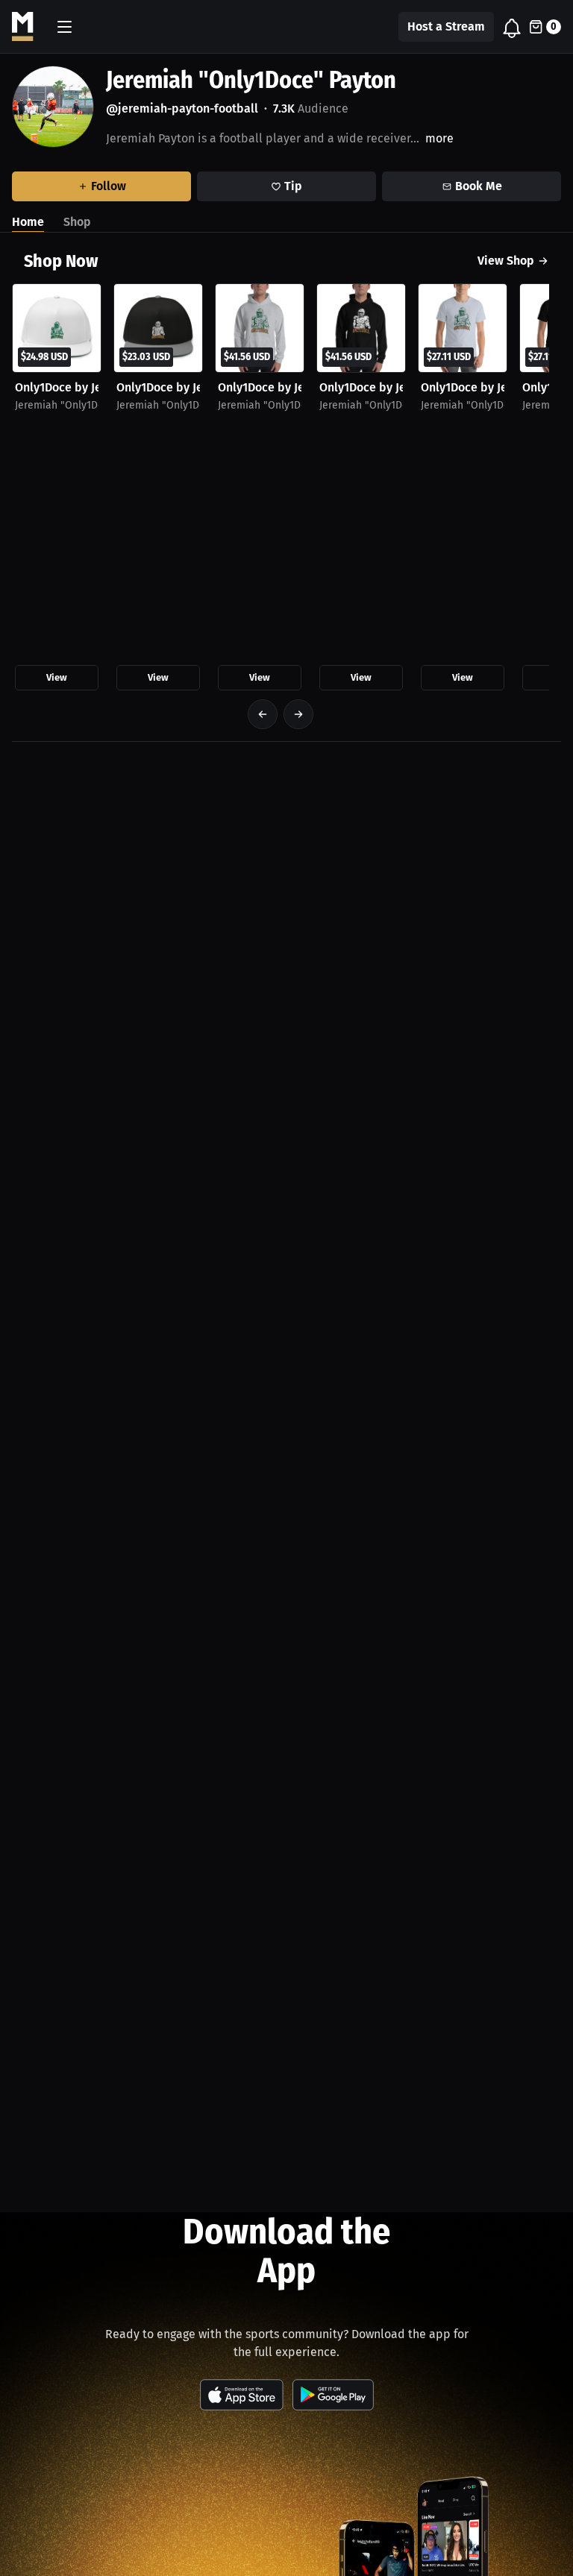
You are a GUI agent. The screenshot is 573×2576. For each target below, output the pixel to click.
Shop (77, 222)
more (439, 138)
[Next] (298, 714)
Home (28, 222)
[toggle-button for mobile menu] (65, 27)
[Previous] (263, 714)
